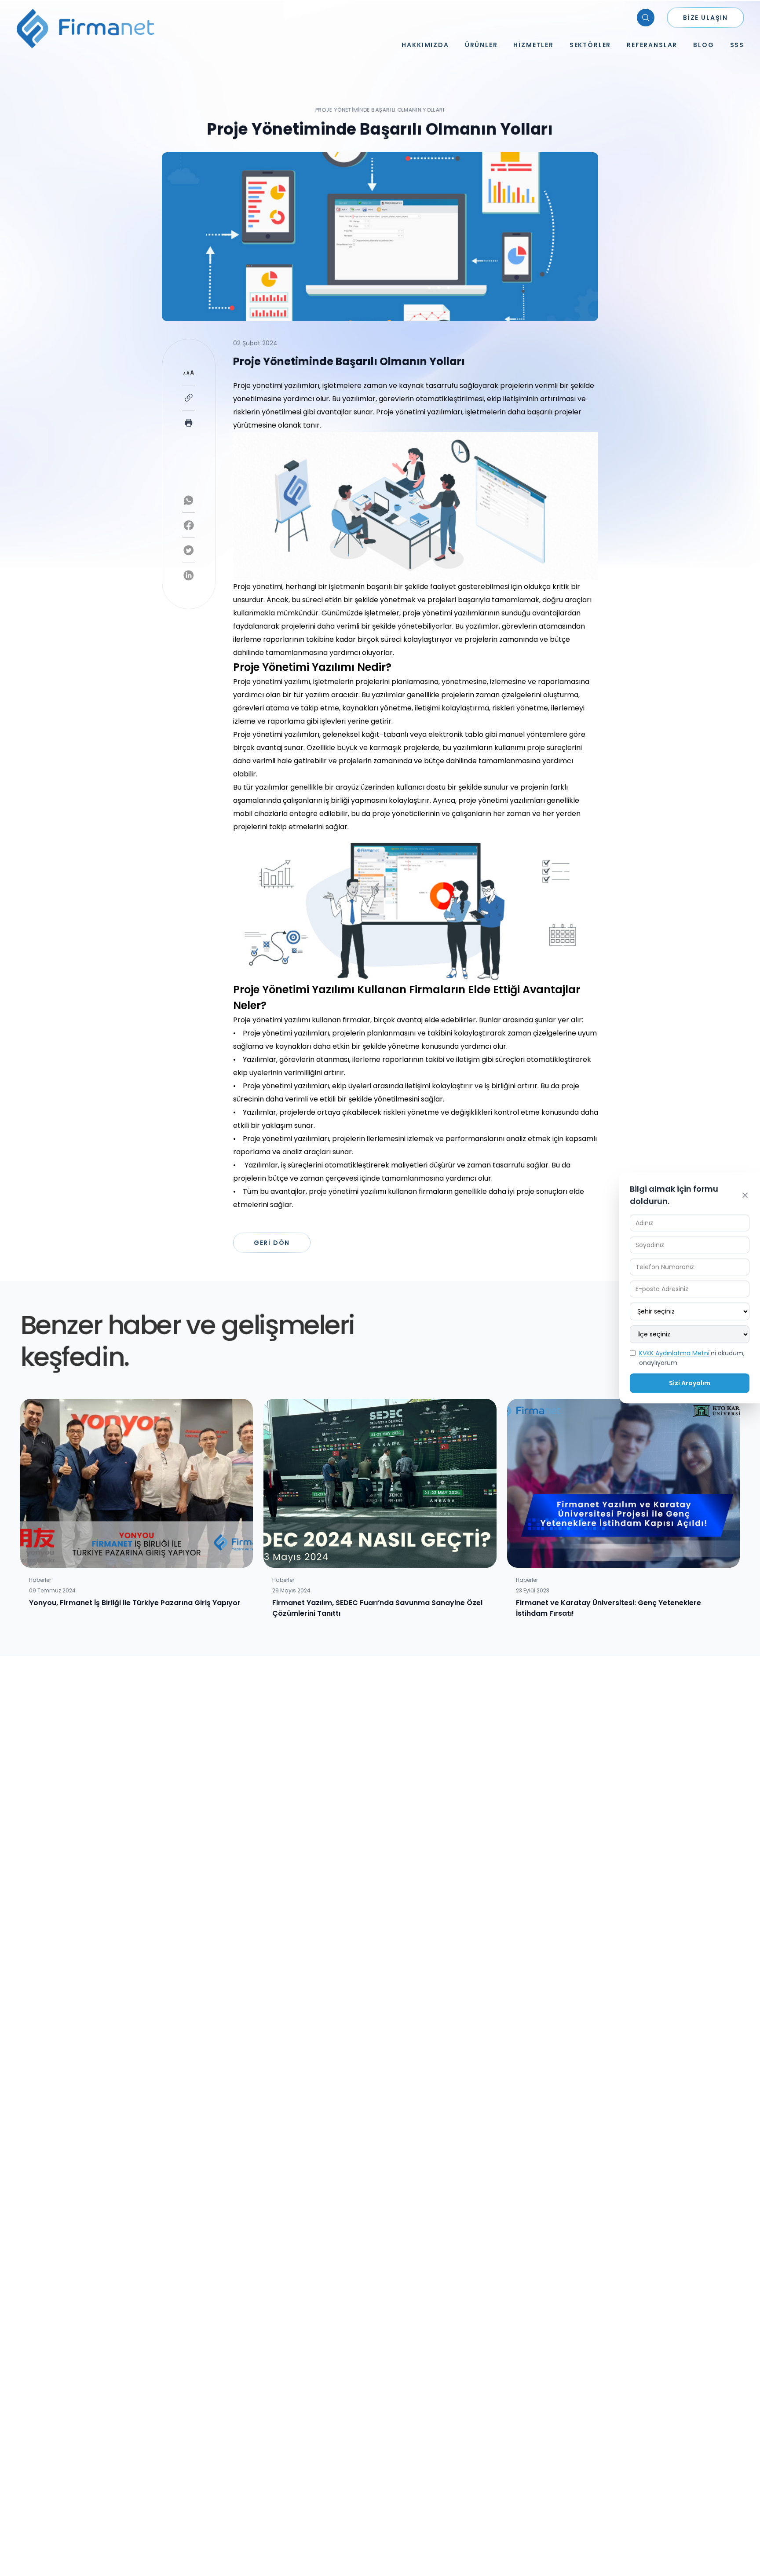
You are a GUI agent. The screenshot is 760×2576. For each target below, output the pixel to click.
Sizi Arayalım (690, 1383)
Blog (703, 45)
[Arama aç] (646, 18)
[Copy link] (189, 398)
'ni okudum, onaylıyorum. (692, 1358)
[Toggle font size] (189, 373)
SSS (737, 45)
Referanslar (652, 45)
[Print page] (189, 423)
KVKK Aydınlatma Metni (674, 1353)
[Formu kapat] (745, 1195)
